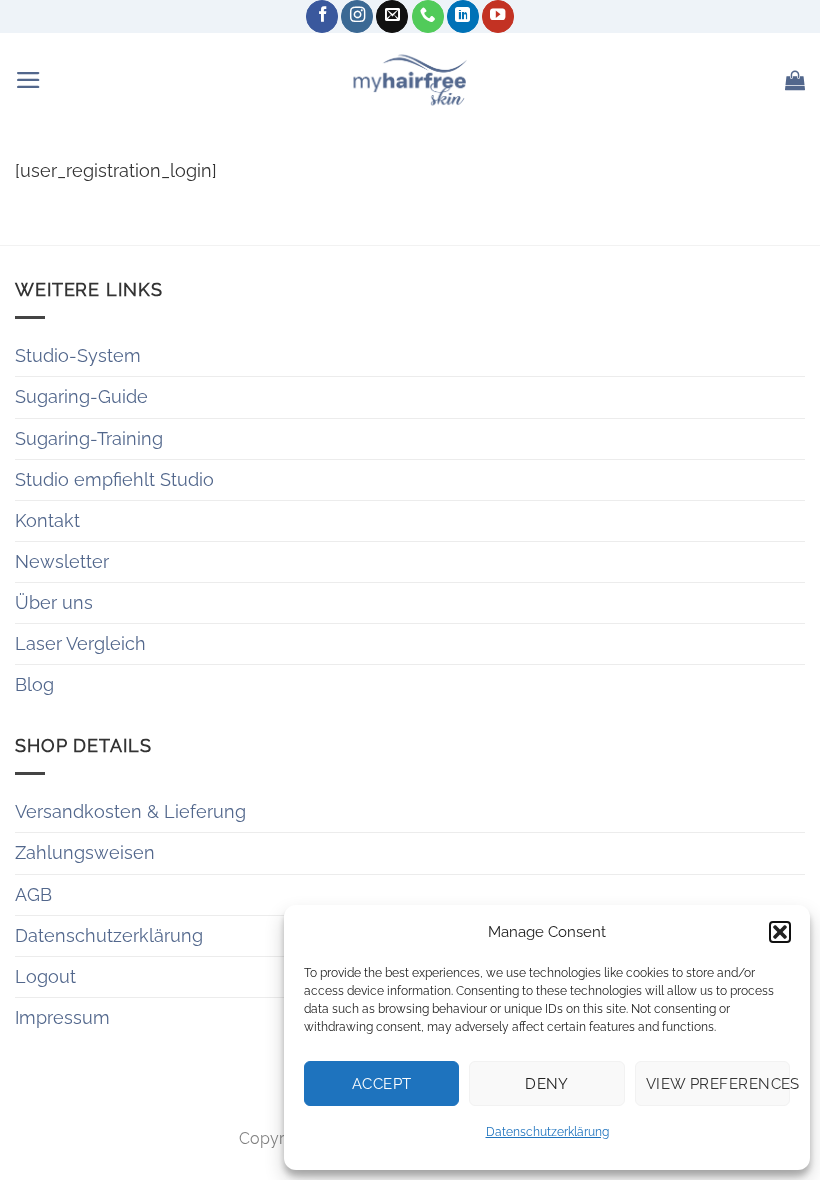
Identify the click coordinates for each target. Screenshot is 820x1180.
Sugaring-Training (89, 438)
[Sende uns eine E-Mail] (392, 16)
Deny (547, 1084)
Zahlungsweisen (85, 852)
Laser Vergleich (80, 643)
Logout (45, 976)
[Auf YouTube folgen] (498, 16)
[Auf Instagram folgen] (357, 16)
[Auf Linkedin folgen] (463, 16)
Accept (382, 1084)
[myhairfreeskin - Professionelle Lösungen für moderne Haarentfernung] (410, 80)
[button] (780, 932)
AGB (33, 894)
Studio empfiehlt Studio (114, 479)
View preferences (718, 1084)
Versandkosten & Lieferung (130, 811)
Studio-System (78, 355)
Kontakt (47, 520)
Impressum (62, 1017)
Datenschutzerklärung (547, 1132)
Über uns (54, 602)
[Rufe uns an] (428, 16)
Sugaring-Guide (81, 396)
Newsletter (62, 561)
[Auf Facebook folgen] (322, 16)
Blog (34, 684)
